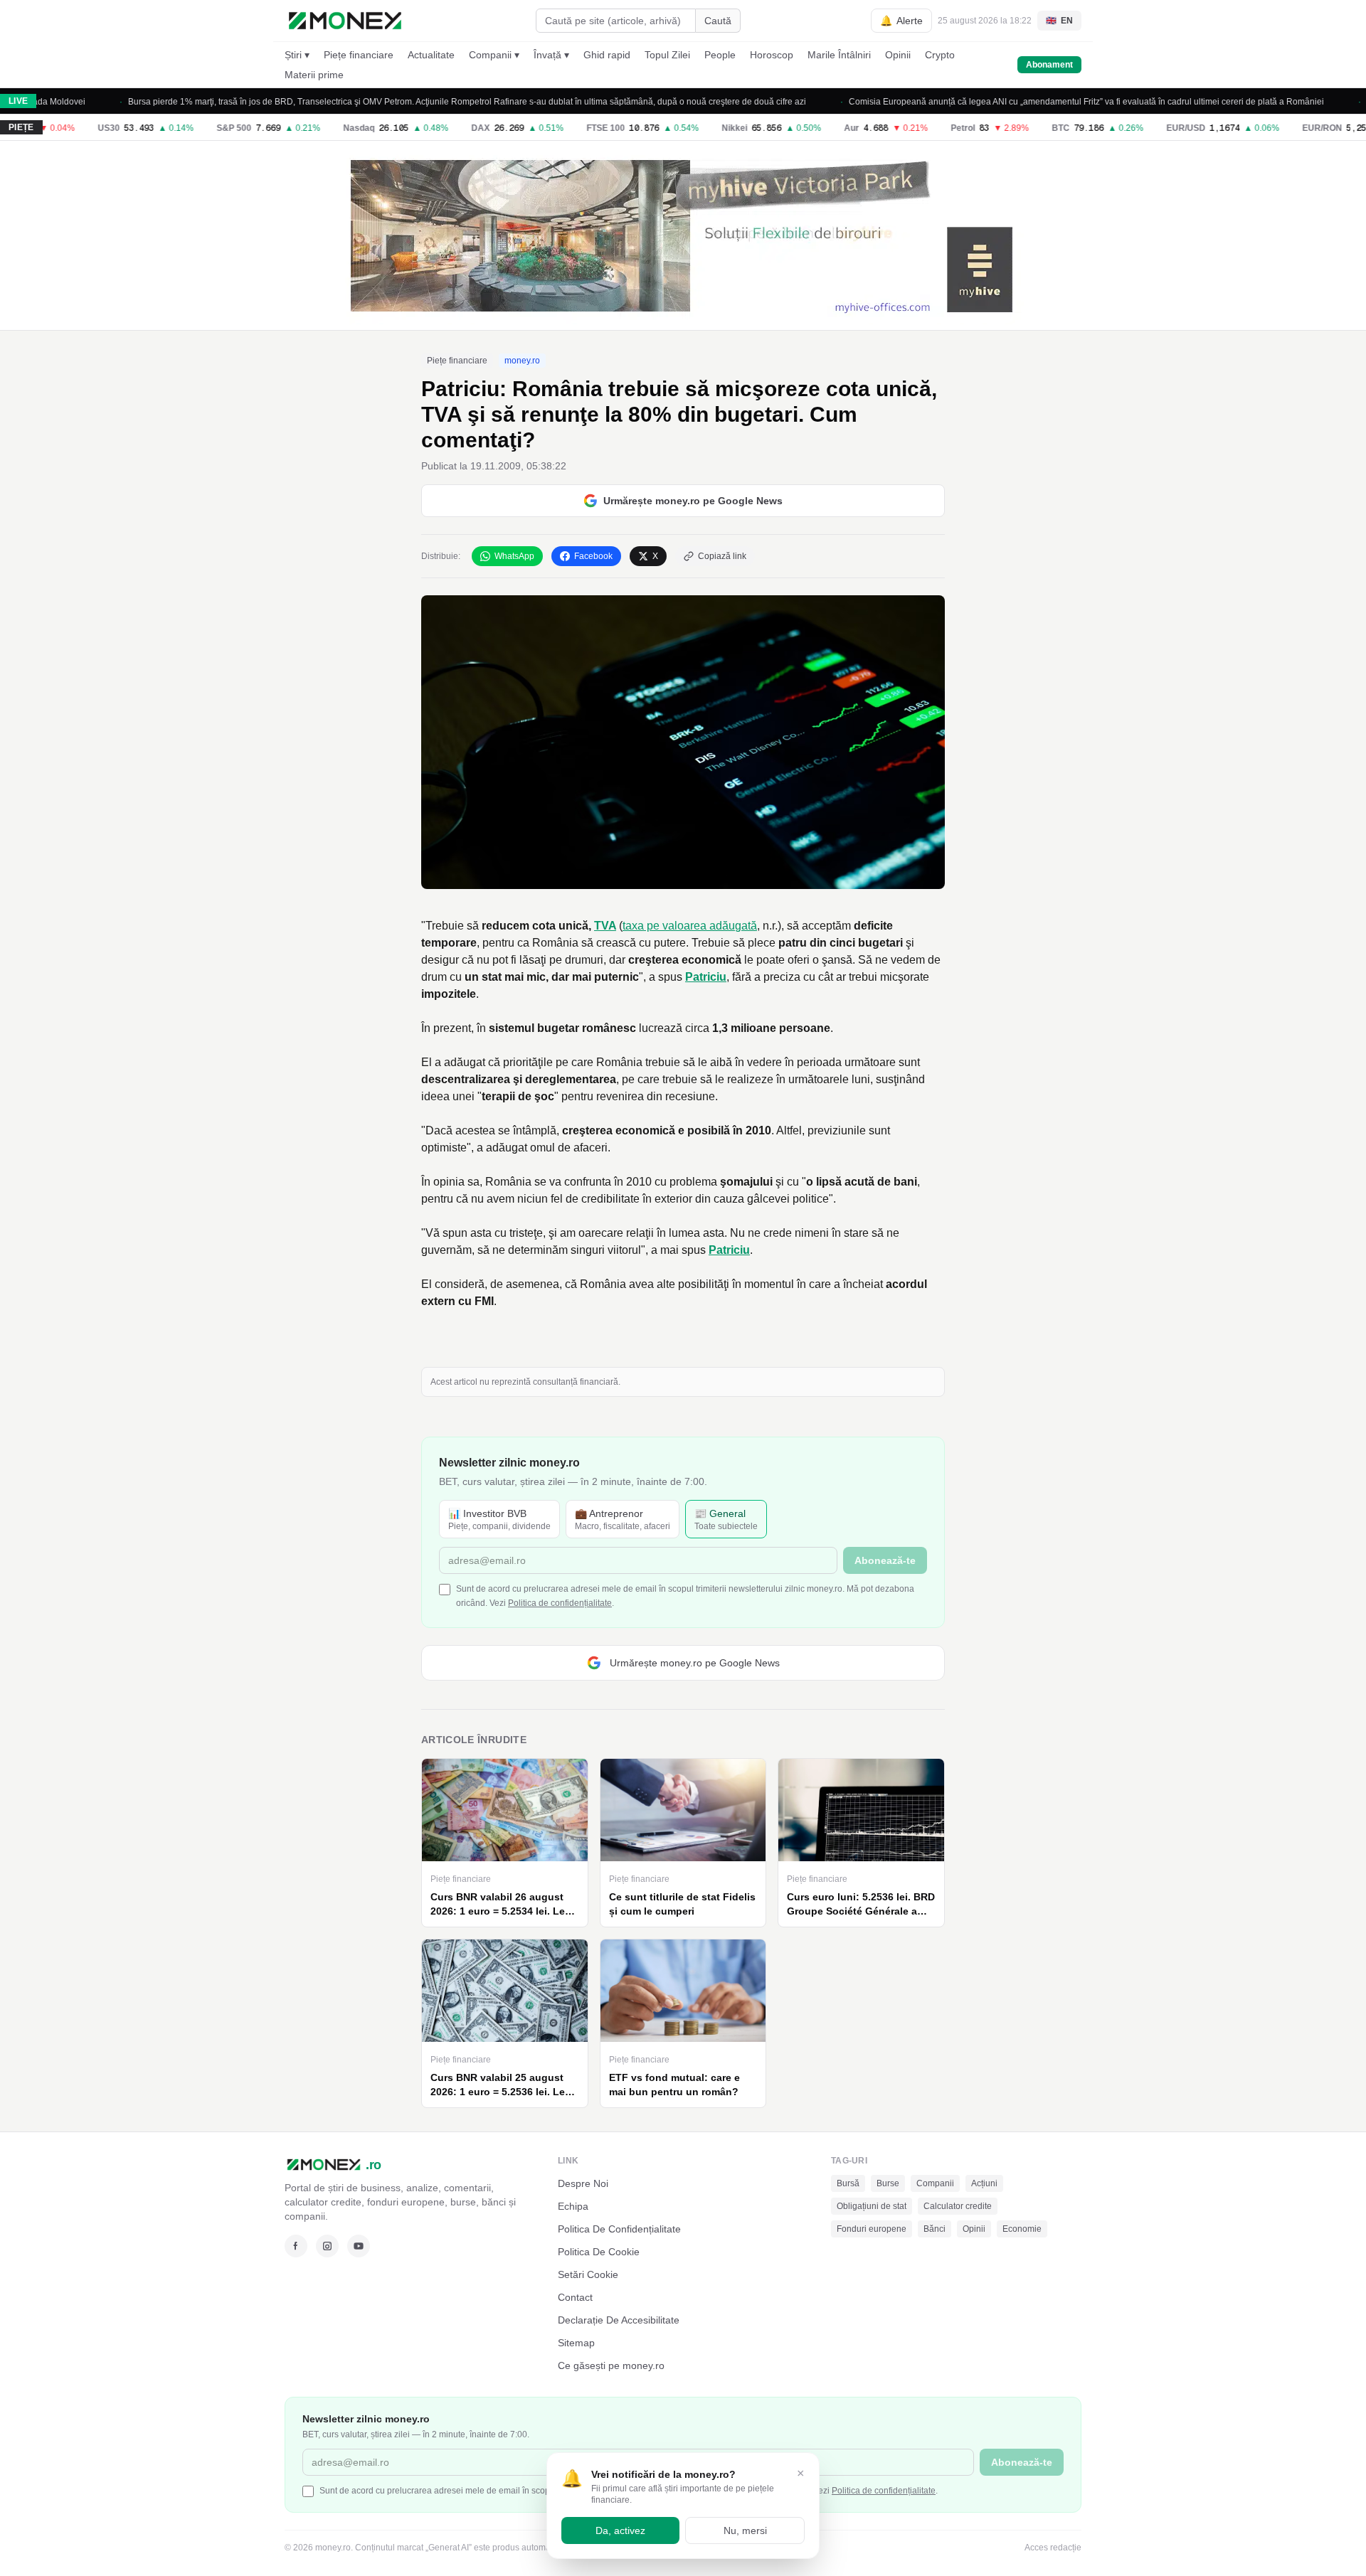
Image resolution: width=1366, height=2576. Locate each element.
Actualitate (431, 55)
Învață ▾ (551, 55)
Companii (935, 2183)
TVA (605, 926)
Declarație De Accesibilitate (619, 2320)
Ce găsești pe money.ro (611, 2365)
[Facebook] (296, 2246)
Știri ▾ (297, 55)
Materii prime (314, 75)
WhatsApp (514, 556)
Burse (888, 2183)
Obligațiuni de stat (872, 2206)
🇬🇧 (1059, 21)
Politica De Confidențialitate (619, 2229)
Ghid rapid (607, 55)
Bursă (848, 2183)
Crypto (940, 55)
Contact (575, 2297)
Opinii (898, 55)
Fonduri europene (872, 2229)
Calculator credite (958, 2206)
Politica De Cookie (599, 2252)
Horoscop (772, 55)
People (720, 55)
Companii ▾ (494, 55)
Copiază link (722, 556)
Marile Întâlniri (839, 55)
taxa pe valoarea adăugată (690, 926)
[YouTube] (359, 2246)
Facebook (593, 556)
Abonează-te (885, 1560)
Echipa (573, 2206)
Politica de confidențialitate (560, 1603)
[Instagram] (327, 2246)
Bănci (935, 2229)
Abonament (1049, 65)
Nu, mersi (745, 2530)
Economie (1022, 2229)
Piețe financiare (359, 55)
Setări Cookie (588, 2274)
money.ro (522, 361)
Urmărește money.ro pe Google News (693, 501)
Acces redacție (1053, 2548)
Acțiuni (984, 2183)
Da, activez (620, 2530)
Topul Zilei (667, 55)
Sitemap (576, 2343)
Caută (718, 21)
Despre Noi (583, 2183)
